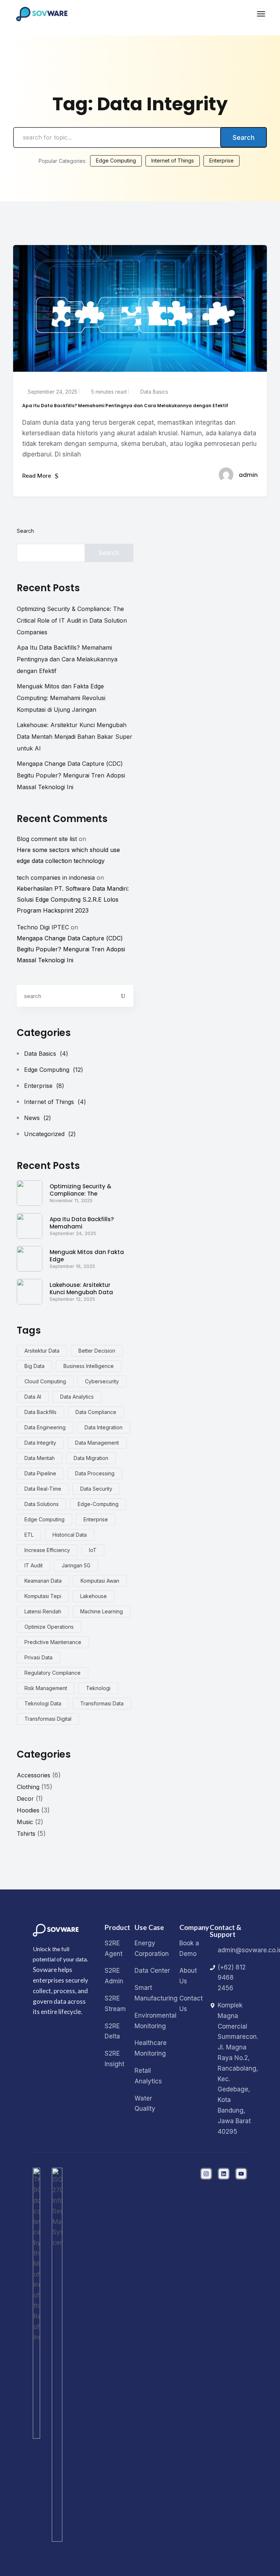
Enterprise (221, 160)
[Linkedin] (224, 2174)
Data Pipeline (40, 1473)
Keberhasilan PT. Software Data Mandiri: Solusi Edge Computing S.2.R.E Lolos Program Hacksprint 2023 (73, 899)
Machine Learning (102, 1611)
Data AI (33, 1397)
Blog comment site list (47, 839)
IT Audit (34, 1565)
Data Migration (91, 1458)
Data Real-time (43, 1489)
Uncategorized (50, 1134)
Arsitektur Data (42, 1351)
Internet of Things (173, 160)
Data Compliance (96, 1412)
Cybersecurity (102, 1381)
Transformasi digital (48, 1719)
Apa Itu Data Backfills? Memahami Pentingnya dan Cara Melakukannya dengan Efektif (67, 659)
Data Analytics (77, 1397)
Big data (34, 1366)
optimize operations (49, 1627)
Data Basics (153, 392)
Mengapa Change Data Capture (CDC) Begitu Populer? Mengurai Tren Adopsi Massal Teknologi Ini (71, 775)
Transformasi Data (102, 1703)
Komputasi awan (100, 1581)
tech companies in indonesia (56, 878)
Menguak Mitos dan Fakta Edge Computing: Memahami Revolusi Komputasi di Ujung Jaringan (61, 698)
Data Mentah (40, 1458)
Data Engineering (45, 1427)
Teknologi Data (43, 1703)
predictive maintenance (53, 1642)
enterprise (96, 1519)
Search (244, 137)
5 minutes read (108, 392)
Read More (37, 476)
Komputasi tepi (43, 1596)
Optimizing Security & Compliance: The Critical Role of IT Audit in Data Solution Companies (72, 620)
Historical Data (70, 1535)
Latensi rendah (43, 1611)
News (38, 1118)
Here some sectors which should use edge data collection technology (68, 855)
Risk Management (46, 1688)
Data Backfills (40, 1412)
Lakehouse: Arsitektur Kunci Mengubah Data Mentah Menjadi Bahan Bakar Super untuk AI (75, 737)
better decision (97, 1351)
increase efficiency (47, 1550)
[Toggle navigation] (261, 14)
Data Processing (95, 1473)
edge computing (44, 1519)
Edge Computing (116, 160)
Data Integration (104, 1427)
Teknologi (98, 1688)
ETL (29, 1535)
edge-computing (98, 1504)
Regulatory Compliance (52, 1673)
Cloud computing (45, 1381)
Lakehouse (94, 1596)
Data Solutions (42, 1504)
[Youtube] (241, 2174)
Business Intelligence (89, 1366)
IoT (93, 1550)
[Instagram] (206, 2174)
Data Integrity (40, 1443)
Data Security (96, 1489)
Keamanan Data (43, 1581)
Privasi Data (38, 1657)
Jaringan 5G (76, 1565)
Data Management (97, 1443)
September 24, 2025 (52, 392)
